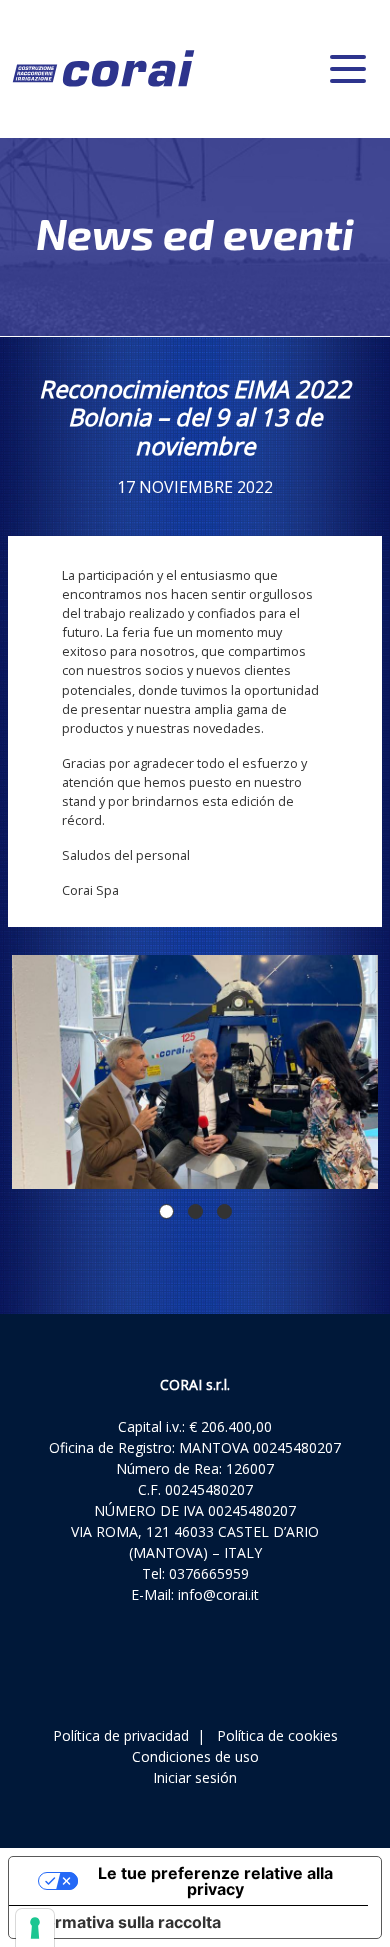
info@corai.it (218, 1594)
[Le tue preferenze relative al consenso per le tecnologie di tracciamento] (35, 1928)
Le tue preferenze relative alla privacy (215, 1881)
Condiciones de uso (195, 1756)
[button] (166, 1211)
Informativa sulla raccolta (123, 1922)
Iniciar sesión (195, 1777)
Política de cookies (277, 1735)
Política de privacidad (121, 1735)
